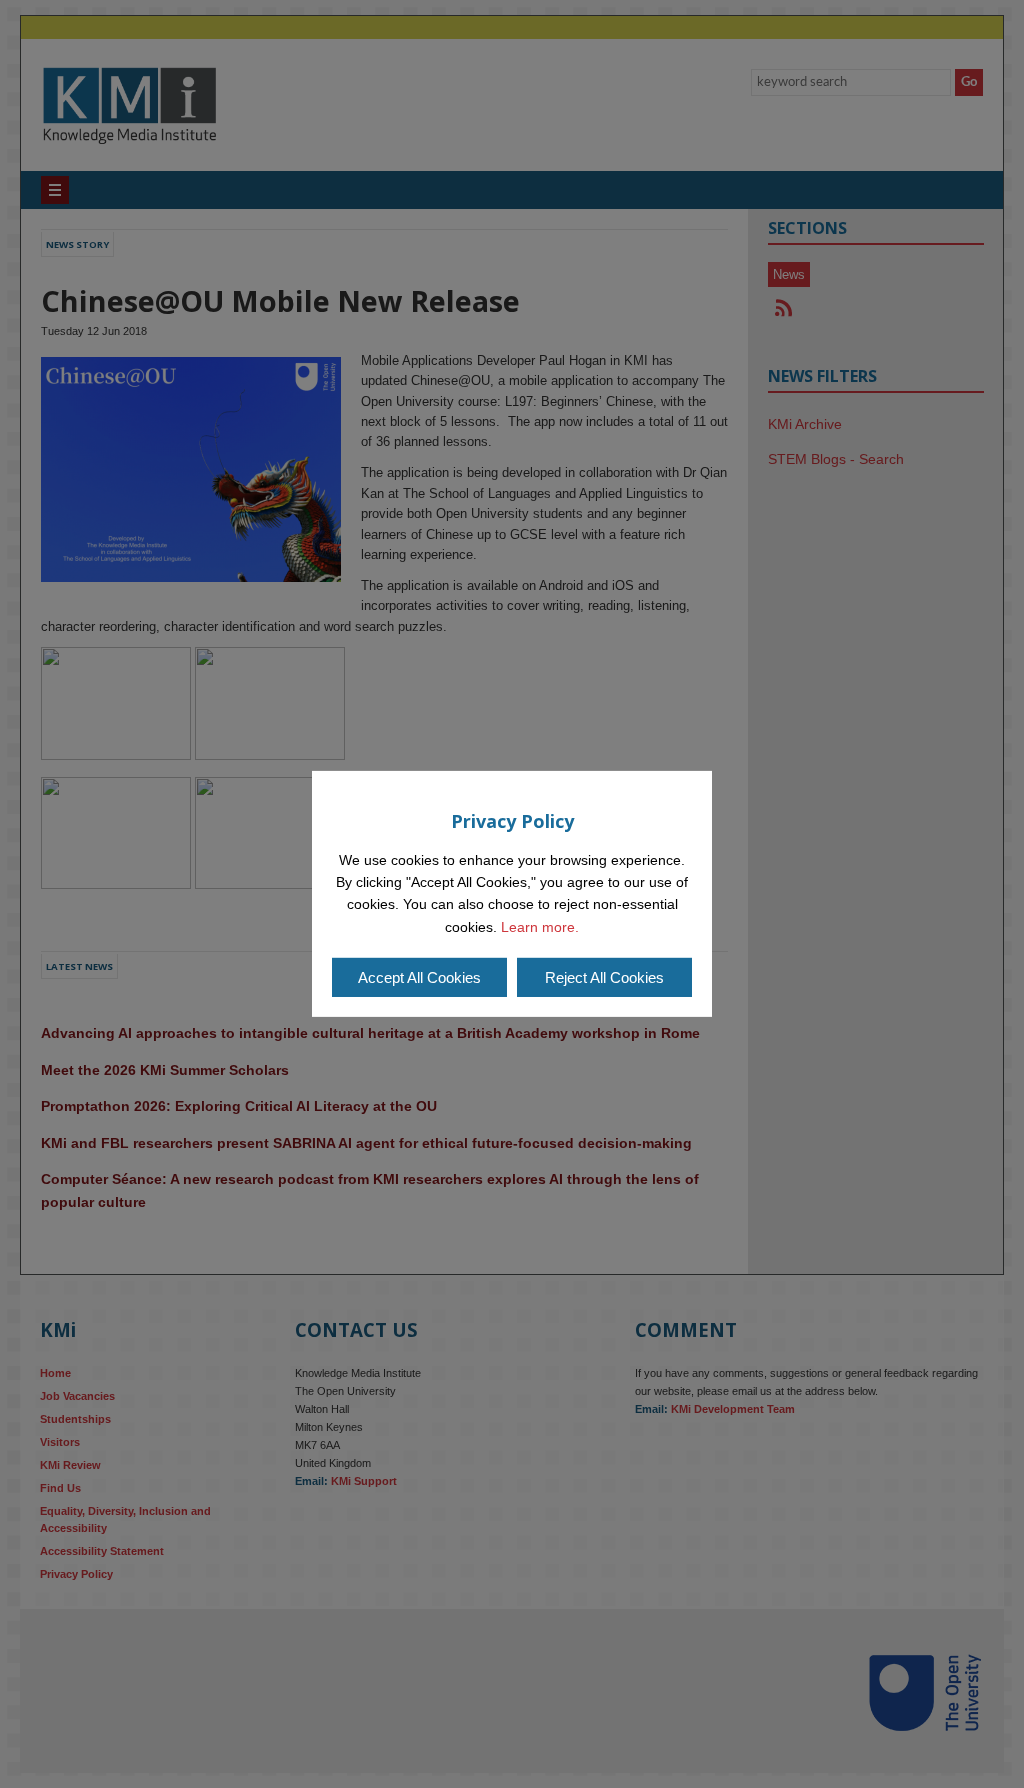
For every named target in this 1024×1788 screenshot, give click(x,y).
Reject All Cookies (604, 977)
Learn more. (540, 927)
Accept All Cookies (419, 977)
